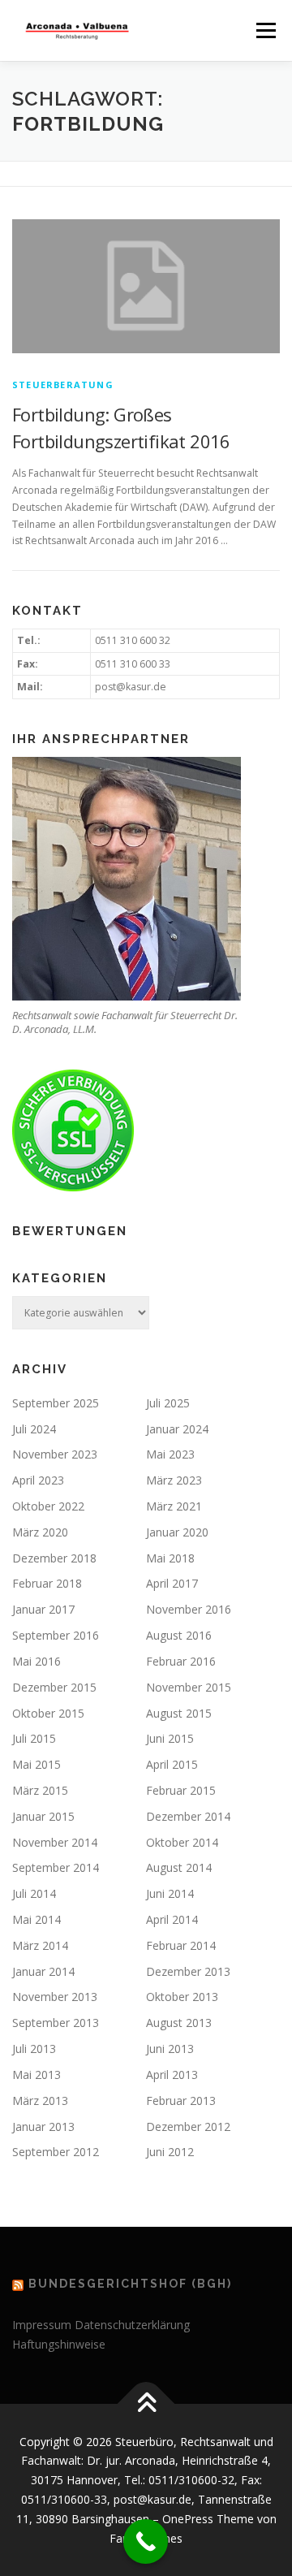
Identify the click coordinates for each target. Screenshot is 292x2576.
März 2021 (174, 1506)
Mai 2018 (170, 1558)
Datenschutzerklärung (132, 2325)
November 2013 (55, 1997)
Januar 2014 (43, 1971)
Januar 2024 (177, 1429)
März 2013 (40, 2101)
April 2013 (172, 2075)
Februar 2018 (47, 1583)
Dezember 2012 (188, 2126)
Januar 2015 (43, 1816)
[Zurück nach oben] (146, 2403)
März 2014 (40, 1945)
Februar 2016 (181, 1661)
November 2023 (55, 1454)
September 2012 (56, 2152)
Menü (265, 30)
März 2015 (40, 1790)
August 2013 (179, 2023)
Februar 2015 (181, 1790)
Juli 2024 (34, 1429)
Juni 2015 (170, 1738)
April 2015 (172, 1764)
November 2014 (55, 1842)
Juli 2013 (34, 2049)
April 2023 (38, 1480)
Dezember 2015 (54, 1687)
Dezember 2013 (188, 1971)
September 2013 (56, 2023)
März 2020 (40, 1532)
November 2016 (189, 1609)
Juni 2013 (170, 2049)
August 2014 (179, 1867)
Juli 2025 (168, 1403)
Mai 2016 (36, 1661)
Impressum (42, 2325)
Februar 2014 (181, 1945)
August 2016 (179, 1635)
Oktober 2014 (182, 1842)
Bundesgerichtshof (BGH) (130, 2284)
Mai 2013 (36, 2075)
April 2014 (172, 1919)
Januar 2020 (177, 1532)
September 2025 (56, 1403)
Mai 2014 (36, 1919)
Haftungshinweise (59, 2344)
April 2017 (172, 1583)
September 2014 (56, 1867)
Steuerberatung (63, 385)
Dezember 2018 (54, 1558)
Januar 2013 (43, 2126)
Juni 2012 (170, 2152)
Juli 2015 (34, 1738)
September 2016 (56, 1635)
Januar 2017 (43, 1609)
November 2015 (189, 1687)
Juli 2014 (34, 1893)
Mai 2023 (170, 1454)
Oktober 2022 (48, 1506)
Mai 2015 (36, 1764)
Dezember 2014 (188, 1816)
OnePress (188, 2519)
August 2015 (179, 1713)
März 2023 (174, 1480)
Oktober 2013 (182, 1997)
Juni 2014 (170, 1893)
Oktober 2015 (48, 1713)
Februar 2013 (181, 2101)
